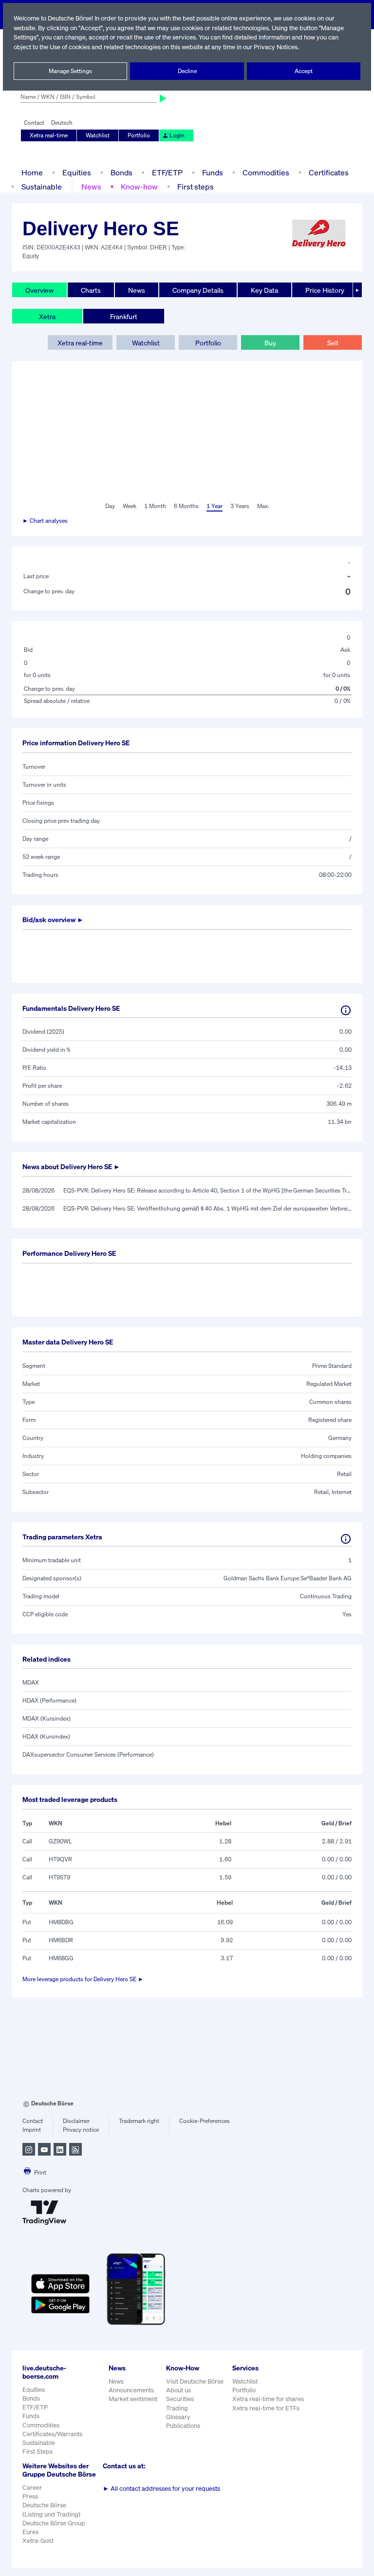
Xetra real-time (49, 135)
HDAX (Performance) (49, 1700)
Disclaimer (76, 2121)
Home (32, 172)
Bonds (122, 172)
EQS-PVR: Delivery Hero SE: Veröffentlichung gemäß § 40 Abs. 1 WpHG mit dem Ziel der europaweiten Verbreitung (207, 1208)
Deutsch (62, 123)
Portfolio (139, 135)
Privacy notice (81, 2130)
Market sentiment (133, 2399)
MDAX (31, 1682)
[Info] (346, 1010)
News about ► (71, 1166)
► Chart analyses (45, 521)
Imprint (32, 2130)
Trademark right (139, 2121)
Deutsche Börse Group (54, 2523)
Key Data (264, 290)
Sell (333, 343)
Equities (77, 172)
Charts (91, 290)
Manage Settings (70, 71)
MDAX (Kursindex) (47, 1718)
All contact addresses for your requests (161, 2489)
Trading (177, 2408)
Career (32, 2488)
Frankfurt (124, 316)
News (91, 187)
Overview (39, 290)
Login (177, 135)
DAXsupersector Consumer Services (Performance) (88, 1754)
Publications (183, 2426)
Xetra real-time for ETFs (266, 2408)
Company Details (198, 290)
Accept (304, 71)
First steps (196, 187)
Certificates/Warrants (52, 2434)
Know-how (139, 187)
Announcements (131, 2390)
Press (30, 2496)
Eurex (31, 2532)
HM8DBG (61, 1922)
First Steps (37, 2452)
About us (178, 2390)
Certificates (329, 172)
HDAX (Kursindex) (46, 1736)
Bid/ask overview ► (53, 919)
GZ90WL (60, 1841)
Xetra (47, 316)
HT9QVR (60, 1859)
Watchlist (98, 135)
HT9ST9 (59, 1877)
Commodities (266, 172)
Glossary (178, 2417)
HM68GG (61, 1958)
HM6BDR (61, 1940)
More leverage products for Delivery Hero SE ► (83, 1979)
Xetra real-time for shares (268, 2399)
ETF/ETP (167, 172)
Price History (325, 290)
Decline (187, 71)
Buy (270, 343)
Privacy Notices (276, 47)
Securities (180, 2399)
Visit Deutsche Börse (195, 2381)
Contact (34, 123)
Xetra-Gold (38, 2541)
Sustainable (42, 187)
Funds (213, 172)
